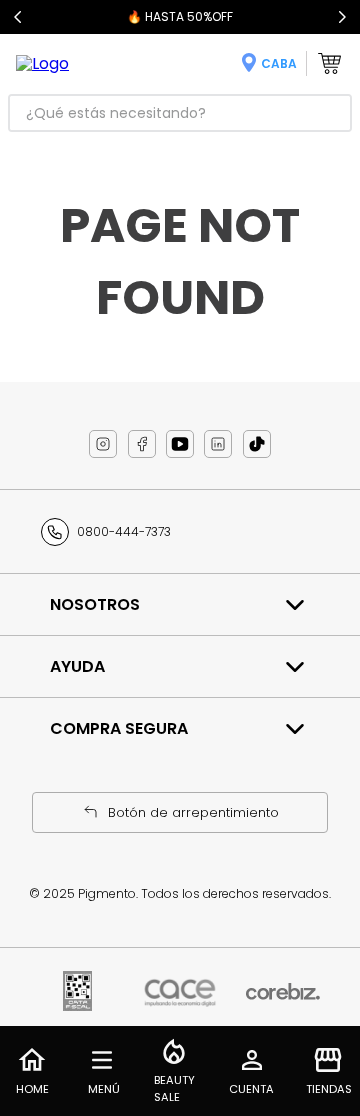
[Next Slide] (342, 17)
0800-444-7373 (124, 531)
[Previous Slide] (18, 17)
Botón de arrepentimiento (193, 812)
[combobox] (180, 113)
